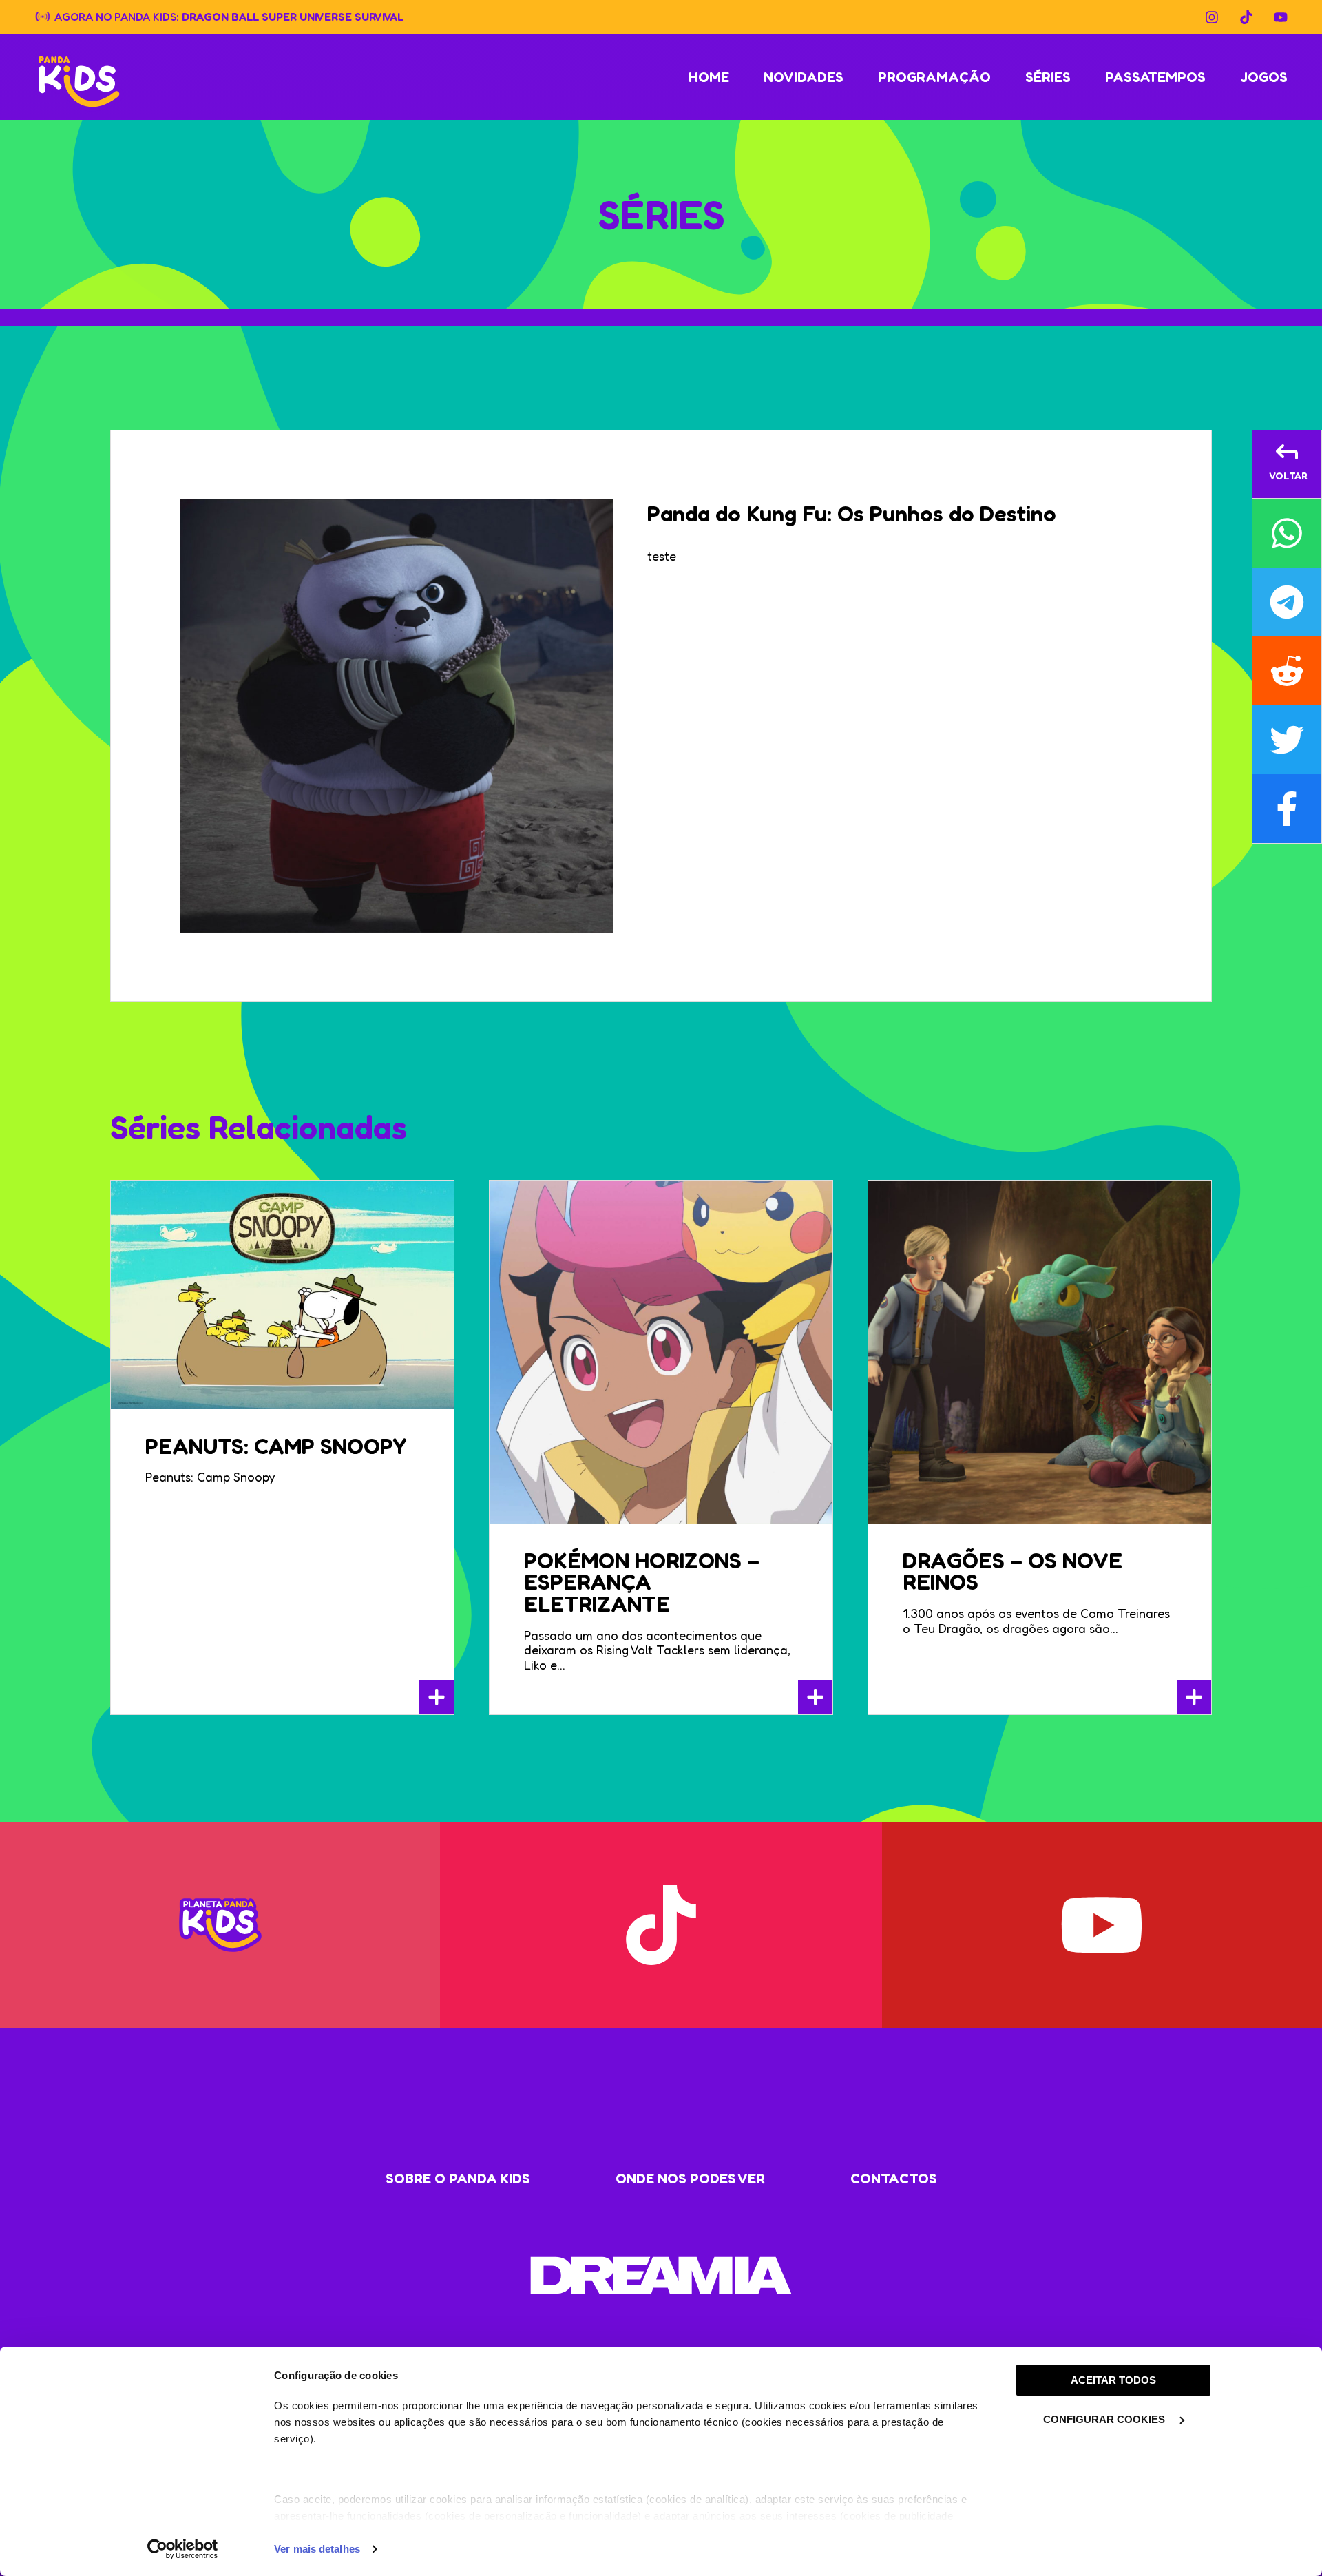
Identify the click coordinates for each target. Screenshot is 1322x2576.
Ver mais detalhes (317, 2549)
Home (709, 77)
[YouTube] (1281, 17)
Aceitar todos (1113, 2380)
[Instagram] (1212, 17)
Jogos (1264, 77)
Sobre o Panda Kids (458, 2179)
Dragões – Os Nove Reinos (1013, 1571)
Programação (934, 77)
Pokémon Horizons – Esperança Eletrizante (642, 1582)
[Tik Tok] (1246, 17)
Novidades (804, 77)
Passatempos (1155, 77)
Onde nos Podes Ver (690, 2179)
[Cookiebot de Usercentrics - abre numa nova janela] (183, 2549)
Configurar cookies (1105, 2419)
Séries (1048, 77)
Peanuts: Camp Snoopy (276, 1446)
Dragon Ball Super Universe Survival (293, 16)
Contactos (894, 2179)
